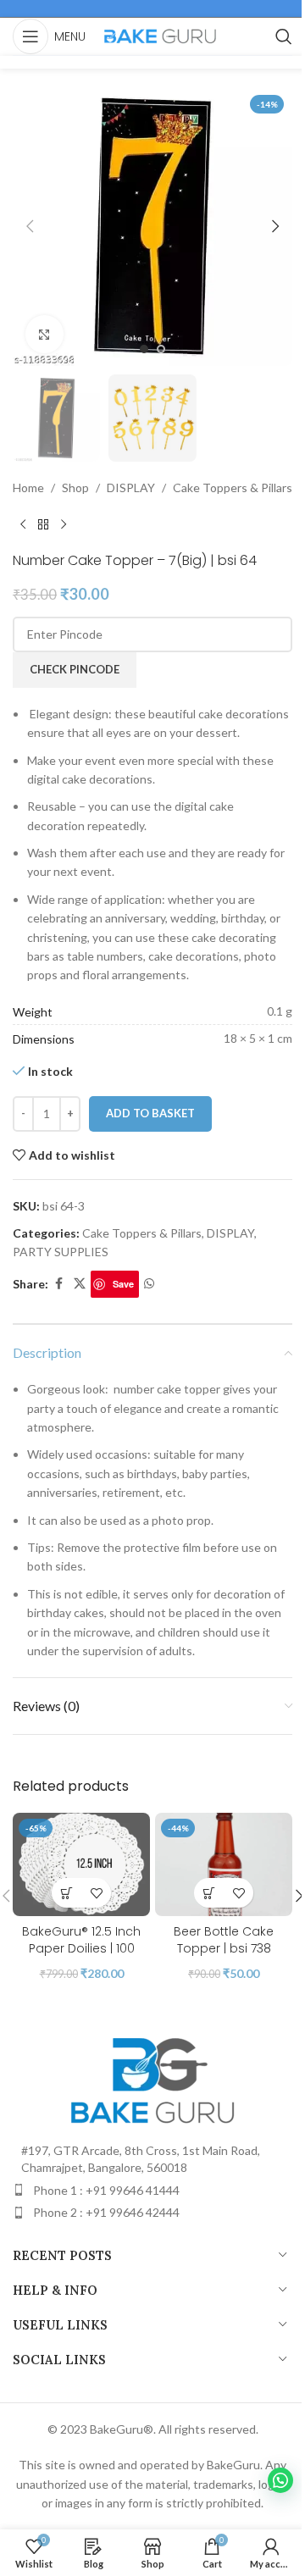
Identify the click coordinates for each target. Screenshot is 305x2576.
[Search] (284, 36)
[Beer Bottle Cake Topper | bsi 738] (224, 1864)
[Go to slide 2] (161, 349)
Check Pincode (75, 669)
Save (123, 1284)
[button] (30, 226)
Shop (75, 488)
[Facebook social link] (58, 1284)
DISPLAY (131, 488)
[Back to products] (43, 525)
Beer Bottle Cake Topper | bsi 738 (224, 1940)
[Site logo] (160, 35)
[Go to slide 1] (144, 349)
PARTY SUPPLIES (61, 1252)
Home (28, 488)
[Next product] (64, 525)
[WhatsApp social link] (149, 1284)
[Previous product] (23, 525)
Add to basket (150, 1113)
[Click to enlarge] (44, 334)
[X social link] (80, 1284)
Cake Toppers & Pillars (233, 488)
